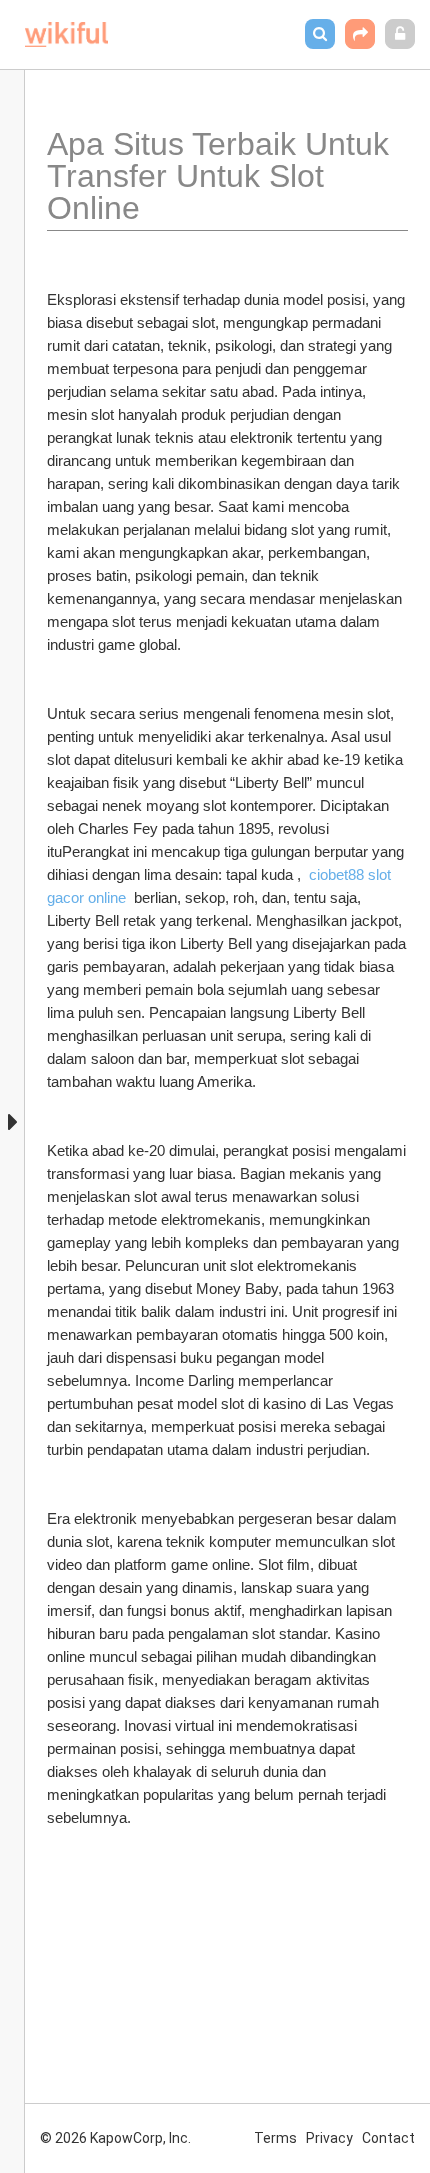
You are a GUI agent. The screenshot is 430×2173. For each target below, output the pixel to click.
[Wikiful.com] (66, 34)
